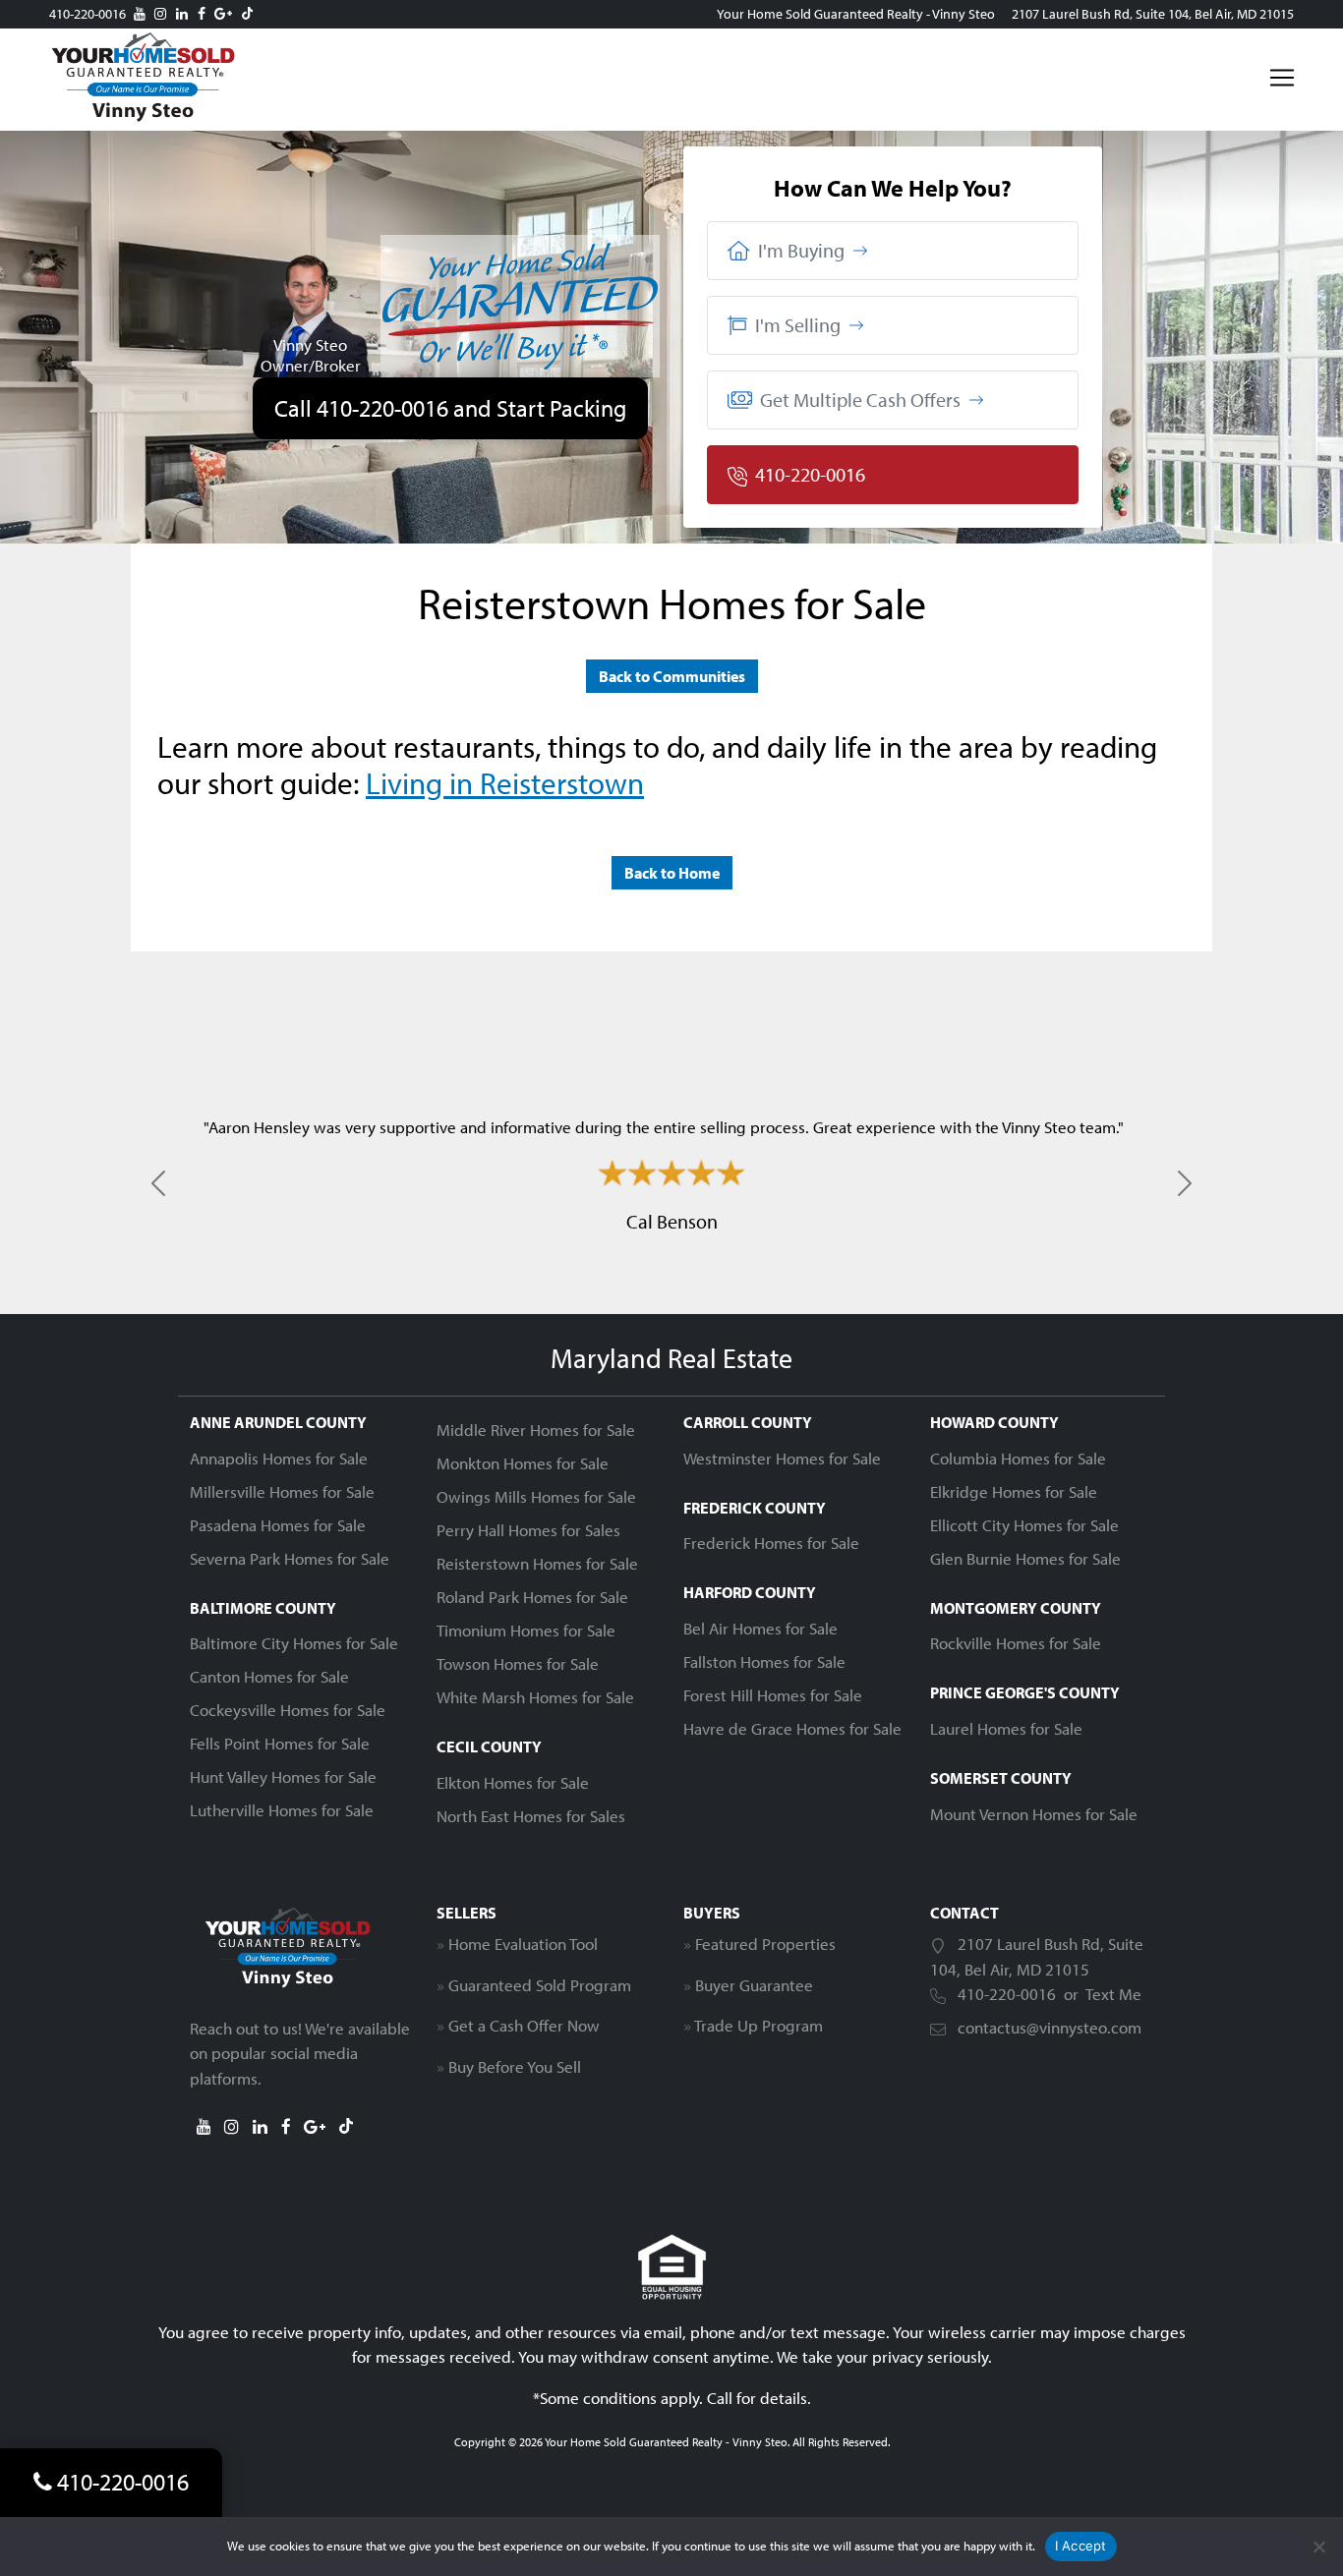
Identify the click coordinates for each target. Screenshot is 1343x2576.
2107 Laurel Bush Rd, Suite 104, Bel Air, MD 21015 (1153, 14)
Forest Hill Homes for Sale (773, 1695)
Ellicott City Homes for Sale (1024, 1525)
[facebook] (202, 14)
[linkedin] (182, 14)
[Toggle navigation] (1282, 78)
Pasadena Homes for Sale (278, 1525)
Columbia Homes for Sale (1018, 1458)
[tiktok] (247, 14)
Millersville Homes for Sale (282, 1491)
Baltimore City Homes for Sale (294, 1643)
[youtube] (140, 14)
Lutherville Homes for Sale (282, 1810)
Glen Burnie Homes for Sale (1025, 1558)
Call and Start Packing (450, 408)
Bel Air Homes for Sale (760, 1628)
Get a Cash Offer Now (524, 2025)
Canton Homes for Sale (269, 1676)
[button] (893, 251)
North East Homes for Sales (531, 1816)
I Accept (1081, 2546)
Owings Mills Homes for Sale (536, 1496)
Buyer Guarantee (754, 1985)
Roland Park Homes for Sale (532, 1597)
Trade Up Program (759, 2025)
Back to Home (672, 873)
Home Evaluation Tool (523, 1944)
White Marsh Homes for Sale (535, 1697)
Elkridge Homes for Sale (1014, 1491)
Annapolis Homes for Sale (279, 1458)
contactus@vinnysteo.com (1050, 2027)
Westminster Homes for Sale (782, 1458)
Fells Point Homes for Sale (280, 1743)
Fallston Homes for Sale (764, 1661)
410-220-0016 (88, 14)
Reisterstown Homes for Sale (537, 1563)
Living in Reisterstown (505, 782)
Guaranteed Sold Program (540, 1985)
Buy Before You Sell (515, 2066)
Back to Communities (672, 676)
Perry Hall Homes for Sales (528, 1530)
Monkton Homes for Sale (523, 1463)
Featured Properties (765, 1944)
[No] (1318, 2547)
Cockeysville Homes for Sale (288, 1710)
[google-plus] (223, 14)
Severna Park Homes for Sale (290, 1558)
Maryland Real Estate (671, 1358)
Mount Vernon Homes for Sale (1034, 1814)
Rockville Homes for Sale (1016, 1643)
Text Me (1113, 1994)
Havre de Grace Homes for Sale (792, 1728)
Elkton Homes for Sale (513, 1782)
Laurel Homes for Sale (1006, 1728)
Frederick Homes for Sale (771, 1543)
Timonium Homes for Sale (526, 1630)
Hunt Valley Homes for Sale (283, 1776)
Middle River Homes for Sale (536, 1430)
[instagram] (160, 14)
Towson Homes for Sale (518, 1663)
